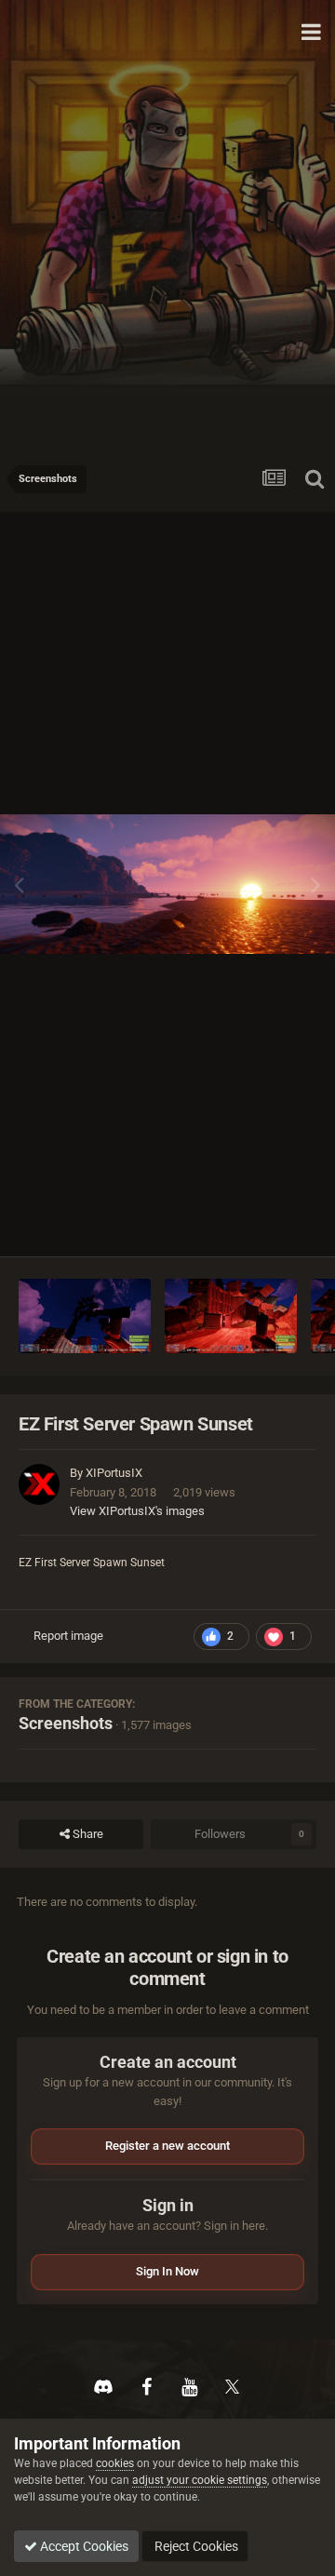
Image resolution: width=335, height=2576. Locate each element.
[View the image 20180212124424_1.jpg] (231, 1316)
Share (87, 1834)
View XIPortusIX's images (137, 1511)
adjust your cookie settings (200, 2480)
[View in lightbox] (167, 885)
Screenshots (66, 1723)
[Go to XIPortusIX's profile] (39, 1484)
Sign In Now (167, 2271)
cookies (115, 2463)
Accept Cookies (83, 2546)
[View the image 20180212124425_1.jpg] (85, 1316)
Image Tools (261, 1222)
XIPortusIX (114, 1473)
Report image (68, 1636)
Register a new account (167, 2146)
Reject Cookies (195, 2546)
